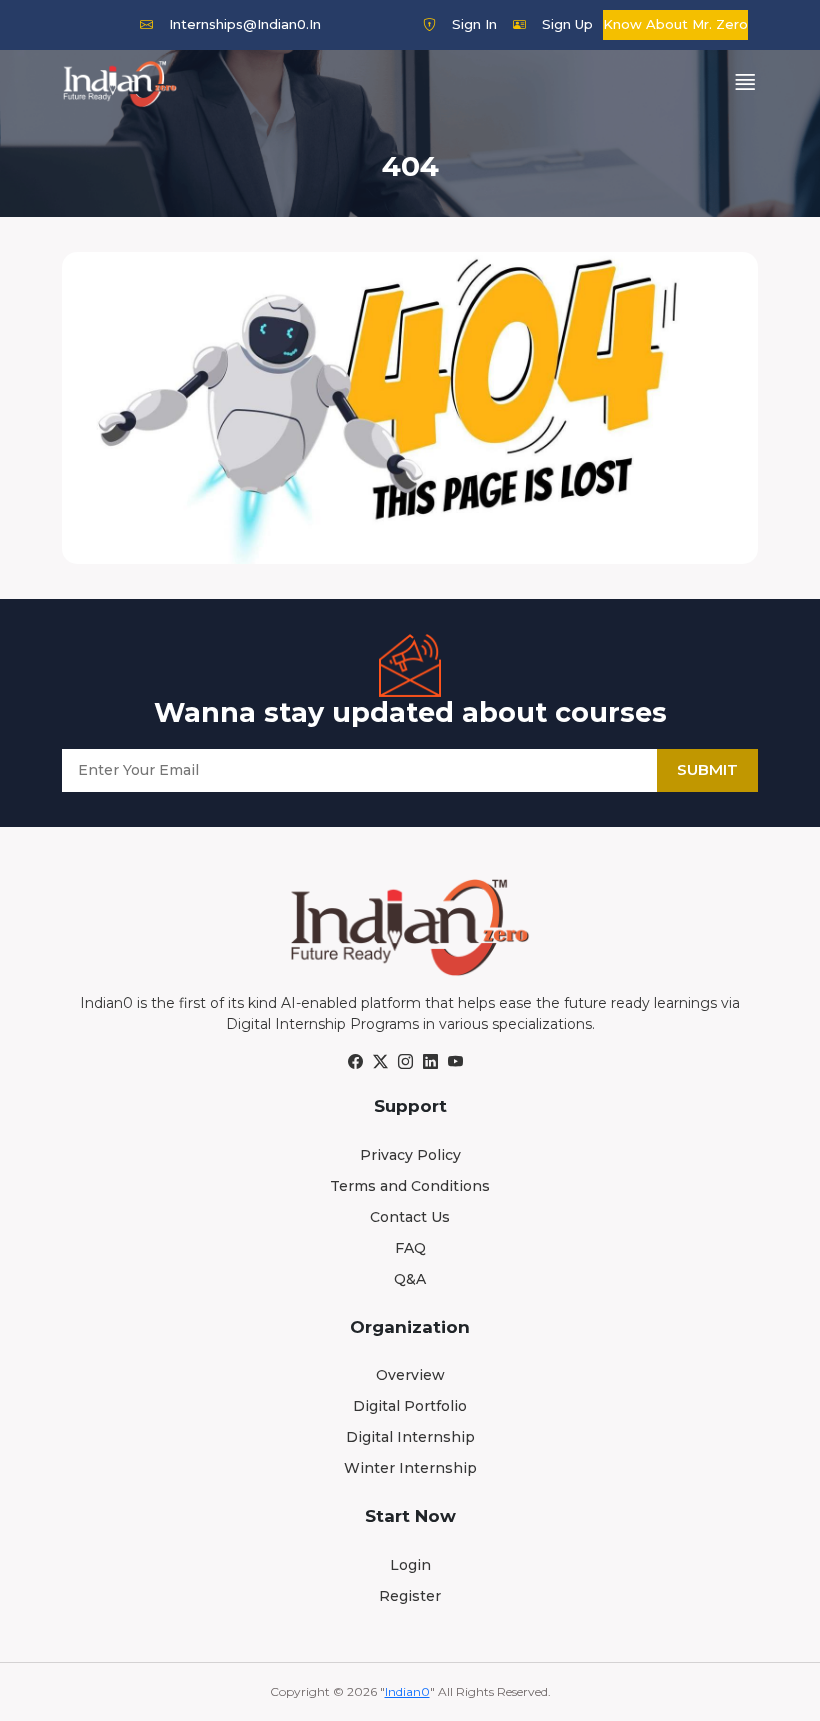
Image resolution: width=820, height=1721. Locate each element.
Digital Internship (410, 1437)
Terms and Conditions (410, 1186)
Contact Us (410, 1217)
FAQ (410, 1248)
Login (410, 1565)
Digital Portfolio (410, 1406)
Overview (410, 1375)
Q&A (410, 1279)
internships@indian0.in (245, 24)
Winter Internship (410, 1468)
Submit (707, 769)
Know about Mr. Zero (675, 24)
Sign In (474, 24)
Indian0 (407, 1691)
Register (410, 1596)
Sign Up (567, 24)
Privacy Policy (410, 1155)
